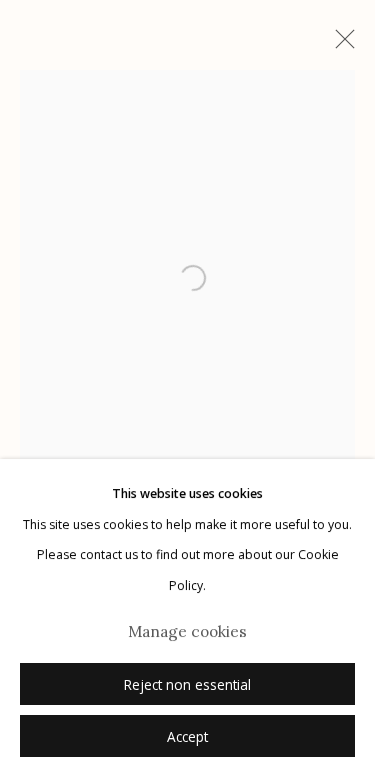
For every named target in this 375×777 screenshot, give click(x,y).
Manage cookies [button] (187, 631)
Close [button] (340, 45)
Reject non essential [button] (187, 685)
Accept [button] (187, 737)
